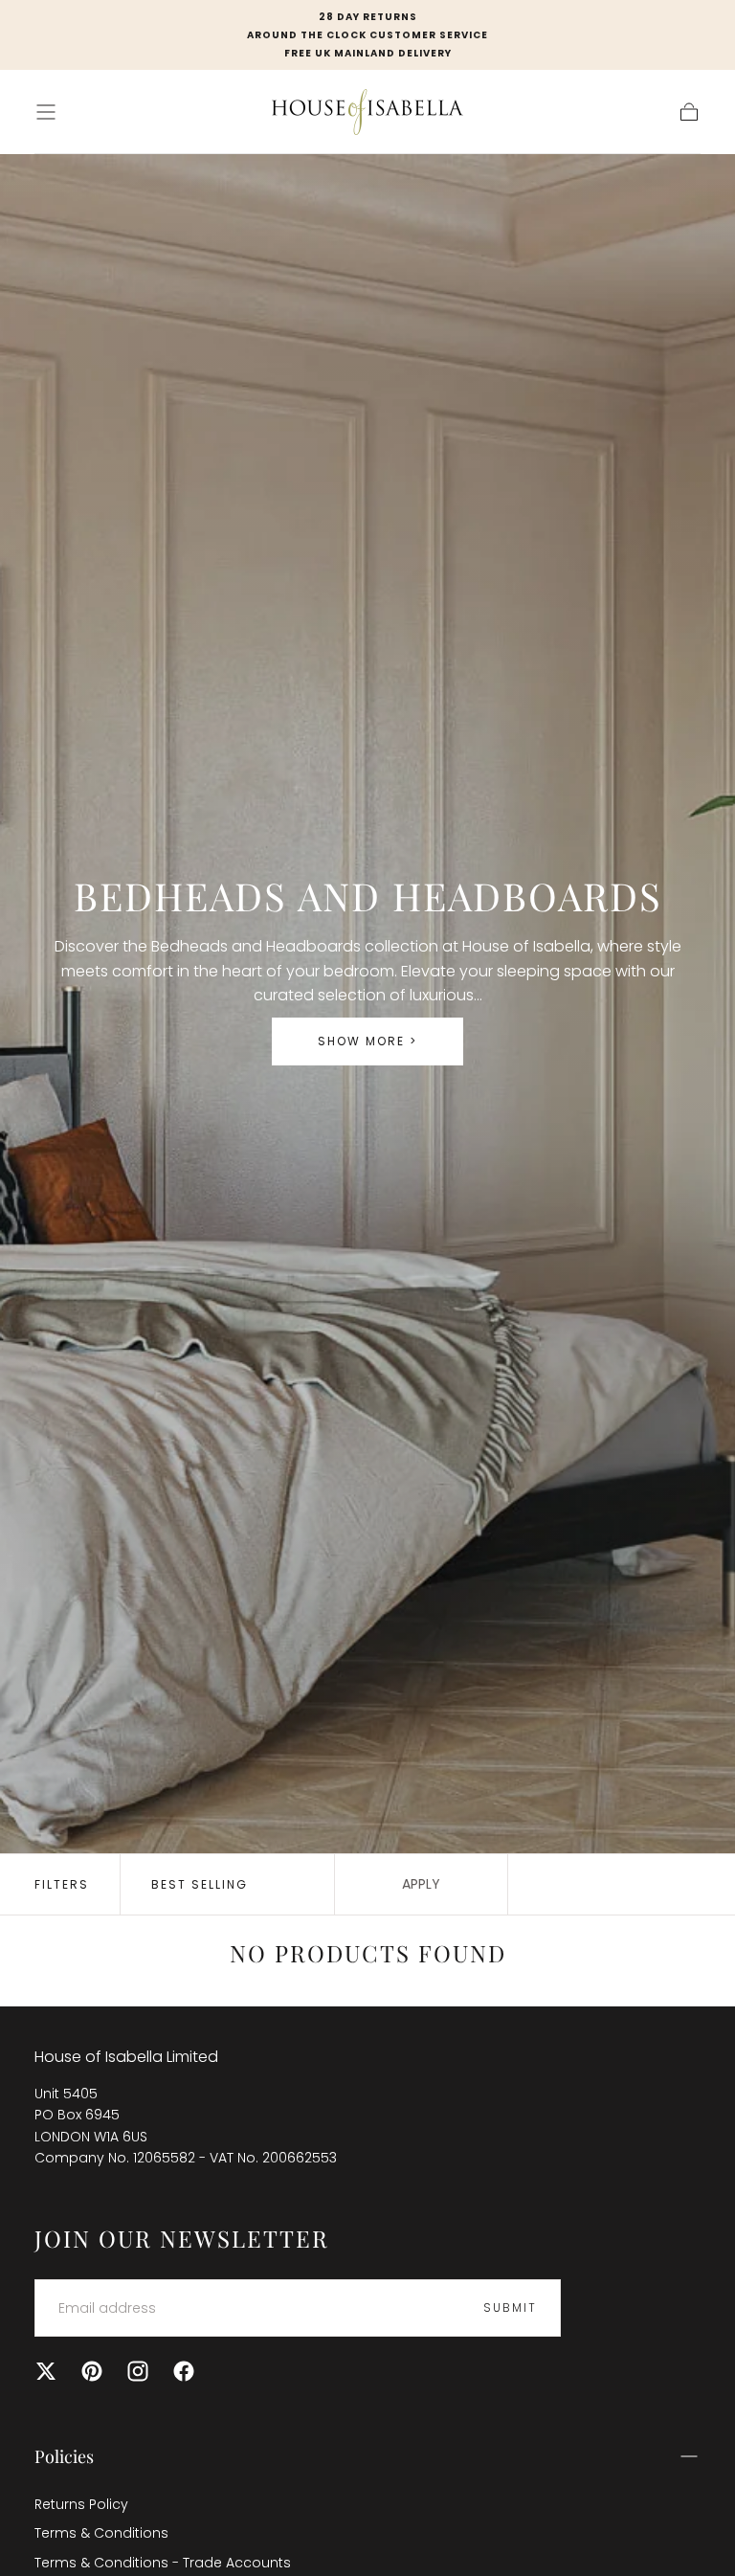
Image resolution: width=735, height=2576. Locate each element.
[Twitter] (46, 2371)
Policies (64, 2456)
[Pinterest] (92, 2371)
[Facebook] (184, 2371)
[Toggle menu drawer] (46, 112)
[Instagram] (138, 2371)
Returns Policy (81, 2504)
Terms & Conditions (101, 2533)
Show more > (367, 1041)
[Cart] (689, 112)
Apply (421, 1884)
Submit (510, 2307)
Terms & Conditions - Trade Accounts (163, 2563)
